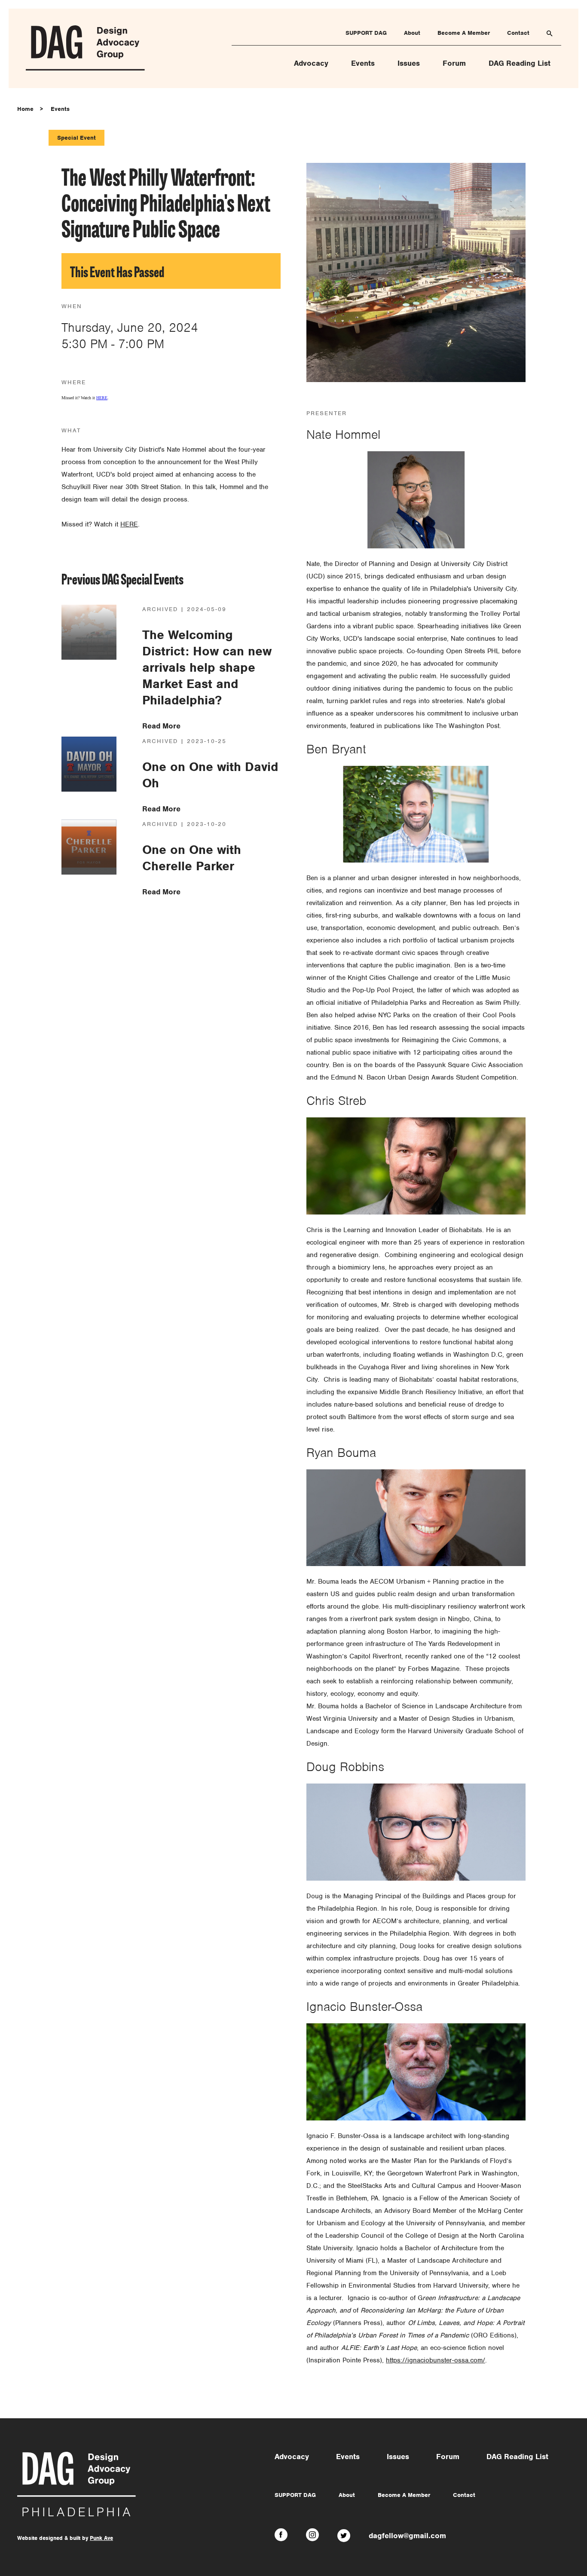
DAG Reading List (520, 63)
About (412, 33)
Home (25, 109)
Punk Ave (101, 2538)
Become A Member (464, 33)
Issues (409, 63)
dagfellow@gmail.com (407, 2536)
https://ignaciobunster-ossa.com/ (436, 2360)
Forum (454, 63)
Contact (518, 33)
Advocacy (311, 63)
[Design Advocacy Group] (85, 69)
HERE (102, 398)
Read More (161, 726)
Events (363, 63)
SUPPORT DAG (366, 33)
